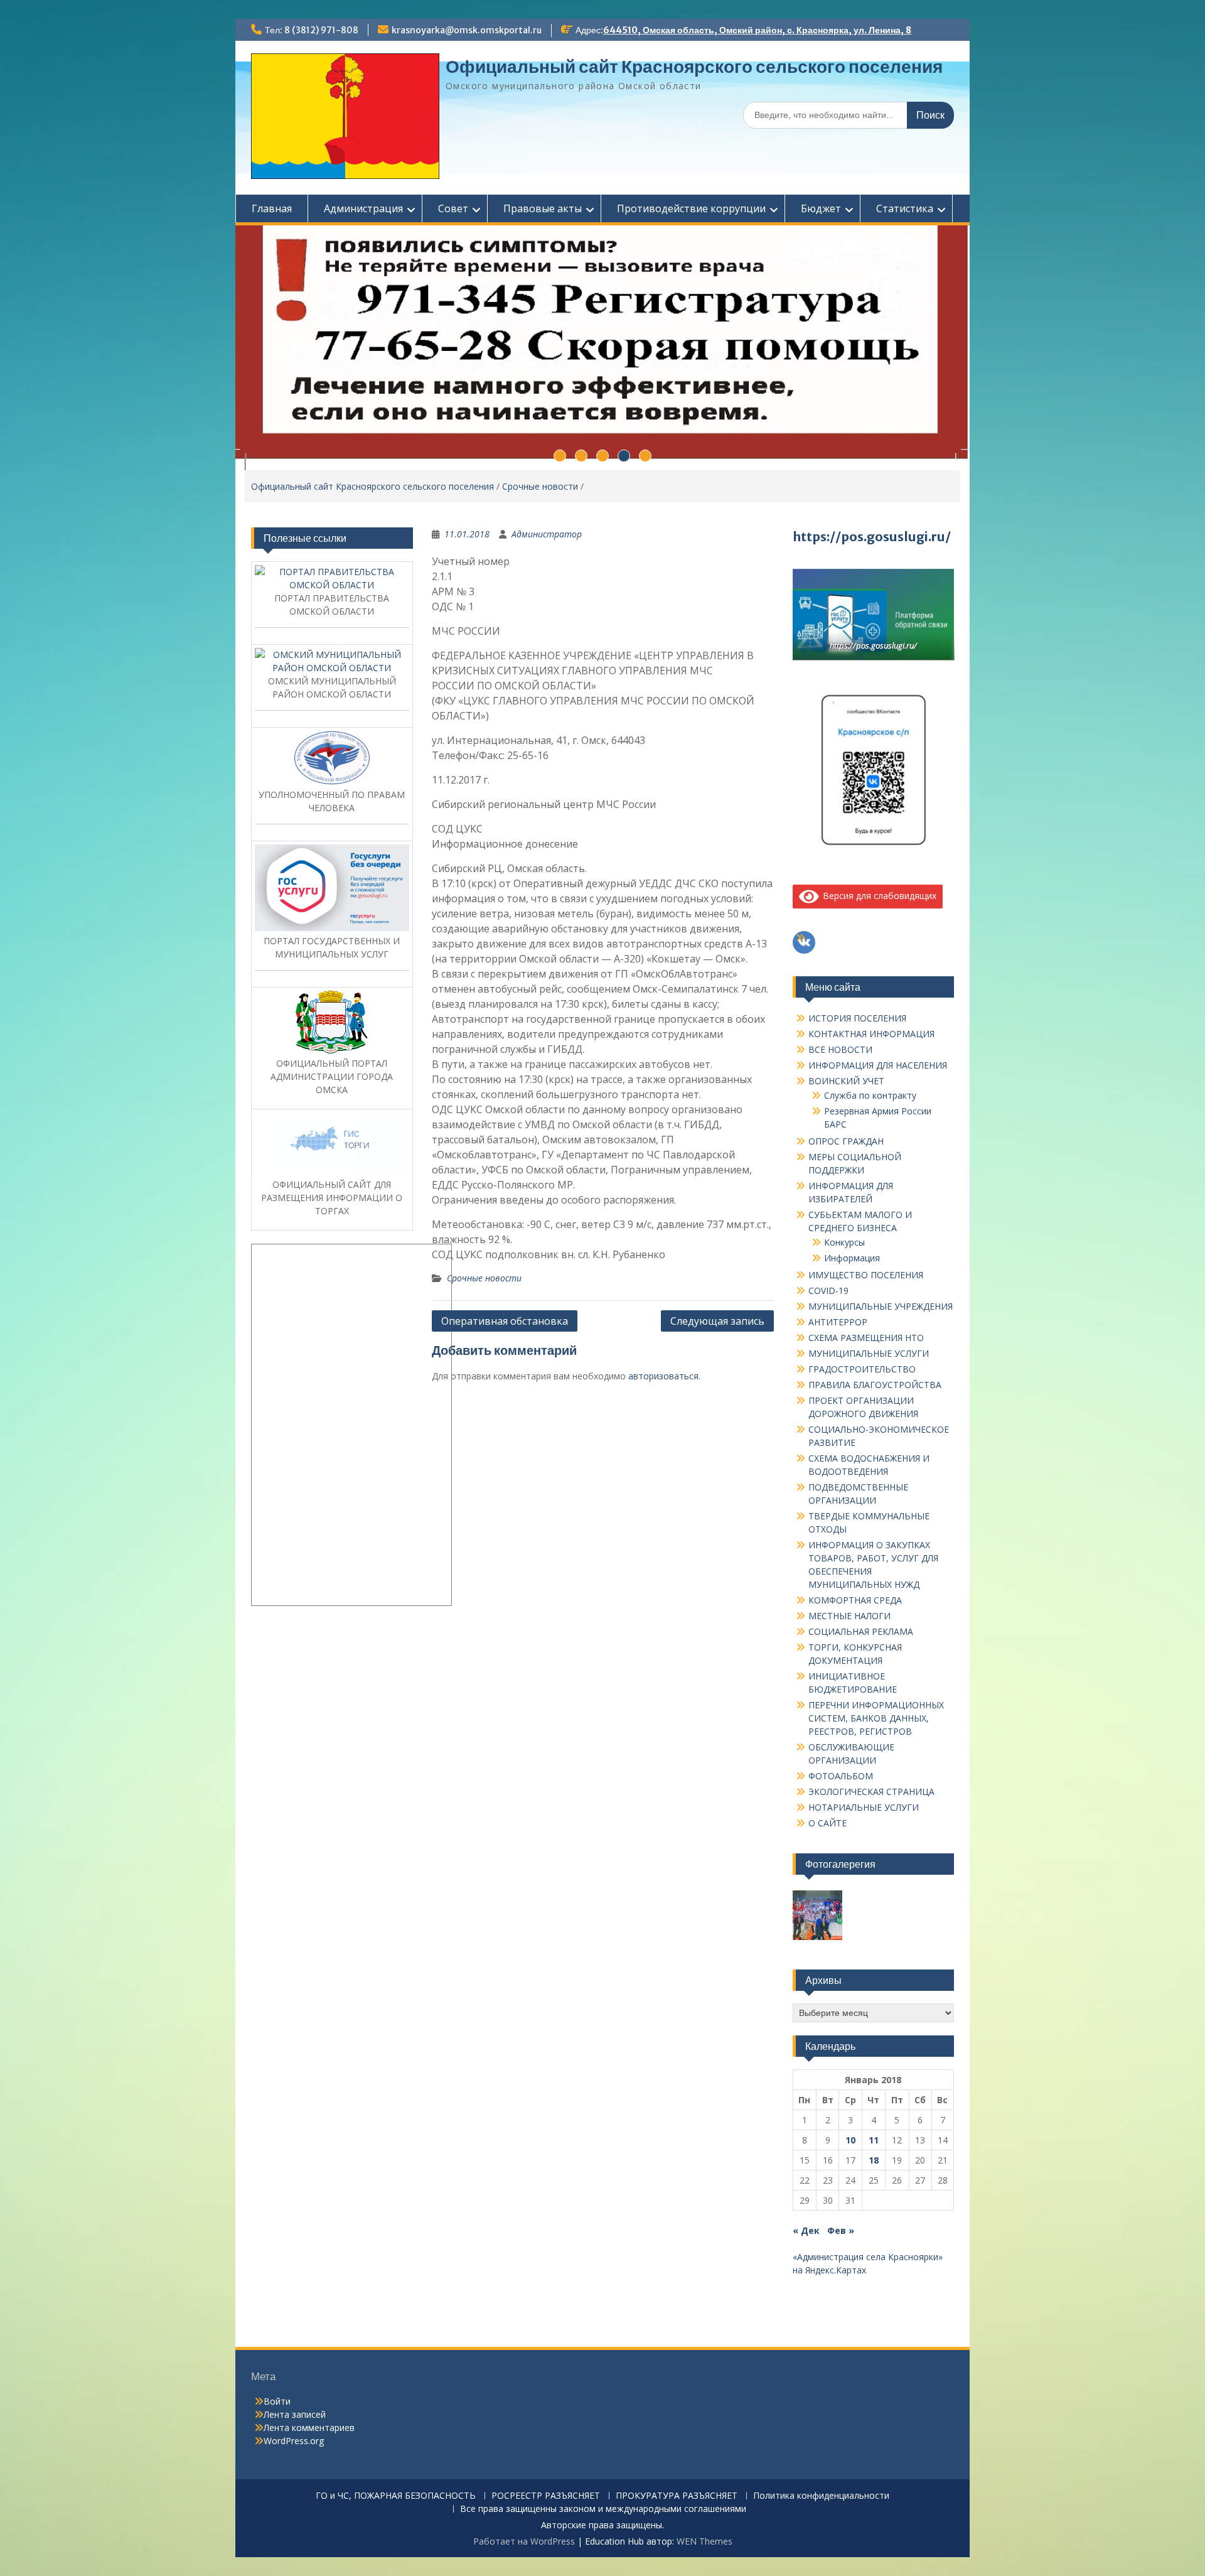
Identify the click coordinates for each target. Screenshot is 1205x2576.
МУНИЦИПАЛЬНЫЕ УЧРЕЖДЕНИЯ (881, 1306)
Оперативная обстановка (505, 1321)
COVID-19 (828, 1291)
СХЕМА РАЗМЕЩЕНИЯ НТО (866, 1338)
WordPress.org (294, 2441)
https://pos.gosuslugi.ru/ (872, 536)
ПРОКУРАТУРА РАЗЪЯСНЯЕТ (677, 2496)
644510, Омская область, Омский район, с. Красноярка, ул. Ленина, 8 (757, 30)
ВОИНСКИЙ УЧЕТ (846, 1081)
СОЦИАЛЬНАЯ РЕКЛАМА (861, 1631)
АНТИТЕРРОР (838, 1322)
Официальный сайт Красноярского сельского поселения (694, 67)
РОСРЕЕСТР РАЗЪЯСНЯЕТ (546, 2496)
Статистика (905, 208)
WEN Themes (704, 2541)
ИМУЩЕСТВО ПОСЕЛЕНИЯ (866, 1275)
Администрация (363, 208)
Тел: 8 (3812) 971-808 (312, 30)
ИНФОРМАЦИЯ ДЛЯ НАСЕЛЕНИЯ (878, 1065)
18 (874, 2160)
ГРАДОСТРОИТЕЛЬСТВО (862, 1369)
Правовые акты (543, 208)
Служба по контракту (870, 1095)
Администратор (547, 534)
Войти (277, 2401)
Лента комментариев (309, 2428)
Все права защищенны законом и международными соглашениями (603, 2509)
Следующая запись (717, 1321)
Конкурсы (844, 1242)
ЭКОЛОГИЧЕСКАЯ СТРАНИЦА (871, 1792)
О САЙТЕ (827, 1823)
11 (874, 2140)
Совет (453, 208)
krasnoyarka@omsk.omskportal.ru (467, 30)
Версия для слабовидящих (877, 896)
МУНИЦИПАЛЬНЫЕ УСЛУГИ (869, 1353)
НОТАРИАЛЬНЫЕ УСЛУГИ (864, 1807)
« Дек (806, 2230)
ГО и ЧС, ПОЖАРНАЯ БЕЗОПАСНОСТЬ (396, 2496)
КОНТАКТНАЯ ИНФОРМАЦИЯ (871, 1034)
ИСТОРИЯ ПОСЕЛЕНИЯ (857, 1018)
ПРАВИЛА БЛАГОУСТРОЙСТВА (875, 1385)
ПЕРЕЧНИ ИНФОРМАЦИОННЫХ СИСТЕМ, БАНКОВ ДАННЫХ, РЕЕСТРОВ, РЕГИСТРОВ (876, 1718)
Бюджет (821, 208)
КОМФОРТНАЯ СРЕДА (855, 1600)
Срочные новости (540, 486)
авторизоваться (663, 1376)
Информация (852, 1258)
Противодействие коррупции (691, 208)
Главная (272, 208)
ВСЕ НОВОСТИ (840, 1049)
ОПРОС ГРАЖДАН (846, 1141)
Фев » (841, 2230)
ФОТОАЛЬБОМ (841, 1776)
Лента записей (295, 2414)
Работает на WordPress (524, 2541)
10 (850, 2140)
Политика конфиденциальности (821, 2496)
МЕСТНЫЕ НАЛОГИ (849, 1616)
